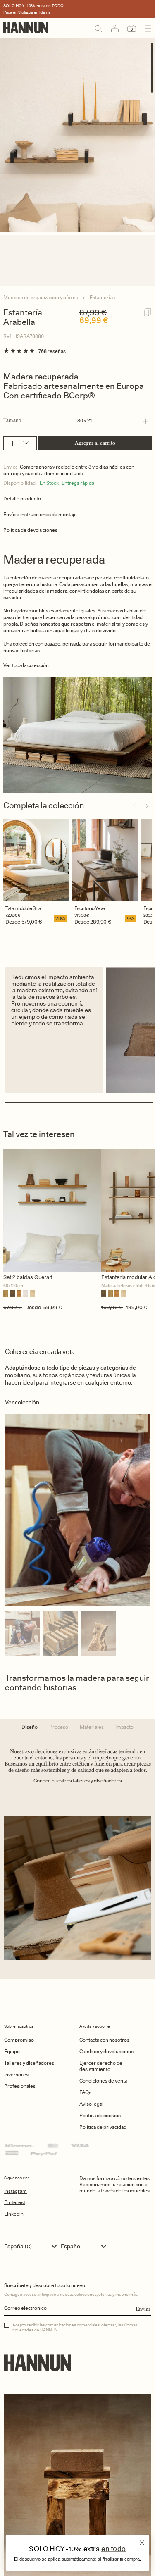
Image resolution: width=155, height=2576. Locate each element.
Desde (13, 922)
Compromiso (19, 2040)
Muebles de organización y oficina (41, 297)
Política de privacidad (103, 2127)
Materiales (92, 1727)
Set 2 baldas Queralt (28, 1277)
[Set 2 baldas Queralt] (52, 1211)
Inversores (16, 2074)
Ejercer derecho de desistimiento (101, 2066)
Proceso (59, 1727)
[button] (76, 421)
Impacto (124, 1727)
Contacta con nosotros (104, 2040)
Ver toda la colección (26, 665)
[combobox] (32, 2246)
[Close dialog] (142, 2543)
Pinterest (15, 2202)
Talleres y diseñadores (29, 2063)
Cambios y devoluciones (106, 2051)
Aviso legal (91, 2104)
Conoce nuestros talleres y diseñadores (78, 1781)
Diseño (30, 1727)
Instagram (15, 2191)
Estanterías (102, 297)
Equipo (12, 2051)
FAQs (85, 2092)
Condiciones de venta (103, 2081)
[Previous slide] (134, 806)
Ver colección (22, 1402)
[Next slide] (147, 806)
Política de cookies (100, 2115)
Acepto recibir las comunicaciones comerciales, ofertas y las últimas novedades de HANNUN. (75, 2327)
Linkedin (14, 2214)
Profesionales (20, 2086)
